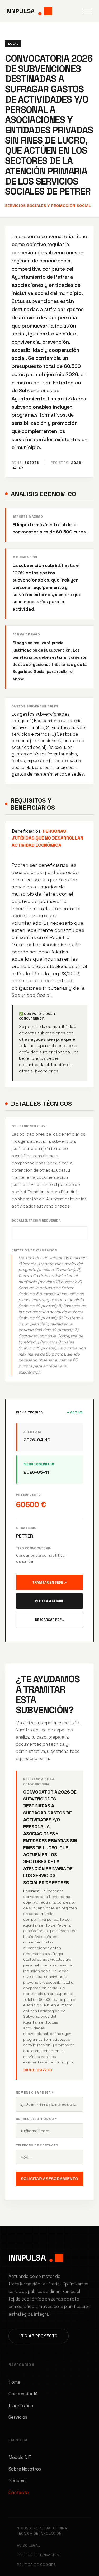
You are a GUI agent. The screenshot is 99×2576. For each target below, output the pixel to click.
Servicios (18, 2417)
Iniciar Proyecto (39, 2336)
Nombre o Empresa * (35, 2093)
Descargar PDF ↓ (50, 1620)
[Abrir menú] (87, 11)
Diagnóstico (21, 2406)
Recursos (18, 2481)
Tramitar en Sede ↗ (49, 1582)
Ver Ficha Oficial (49, 1601)
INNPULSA (20, 11)
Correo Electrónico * (36, 2119)
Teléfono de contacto (37, 2145)
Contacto (18, 2492)
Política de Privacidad (39, 2555)
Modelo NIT (20, 2457)
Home (14, 2382)
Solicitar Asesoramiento (49, 2179)
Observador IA (23, 2394)
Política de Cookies (36, 2565)
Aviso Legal (29, 2545)
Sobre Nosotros (25, 2469)
